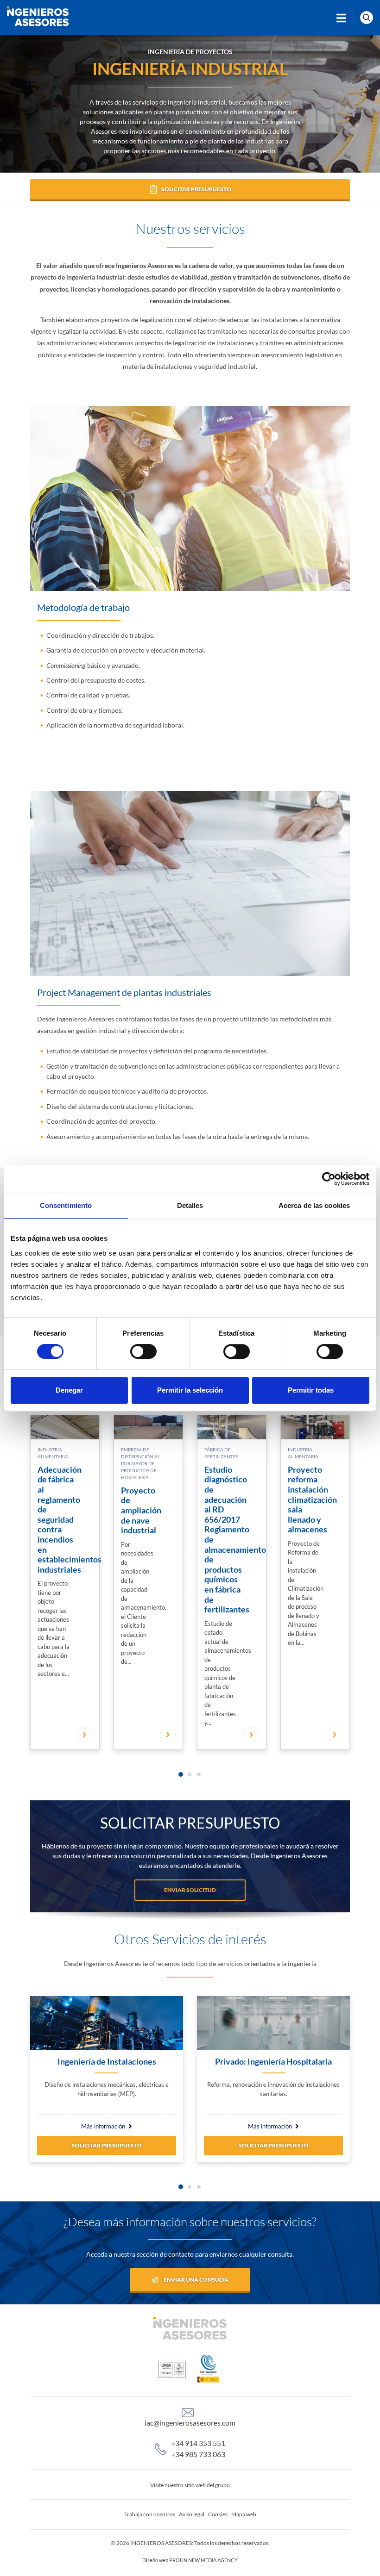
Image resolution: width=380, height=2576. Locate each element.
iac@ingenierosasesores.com (190, 2423)
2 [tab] (190, 1774)
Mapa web (244, 2514)
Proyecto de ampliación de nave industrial (141, 1510)
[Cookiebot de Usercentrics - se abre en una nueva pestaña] (329, 1179)
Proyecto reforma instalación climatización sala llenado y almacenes (312, 1500)
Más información (103, 2126)
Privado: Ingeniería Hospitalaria (273, 2062)
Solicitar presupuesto (107, 2145)
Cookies (218, 2514)
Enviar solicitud (190, 1890)
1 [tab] (181, 1774)
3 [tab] (199, 1774)
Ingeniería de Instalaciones (107, 2062)
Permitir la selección (190, 1390)
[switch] (143, 1351)
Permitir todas (311, 1390)
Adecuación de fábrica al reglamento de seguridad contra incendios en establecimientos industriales (70, 1519)
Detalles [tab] (190, 1205)
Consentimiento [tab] (66, 1205)
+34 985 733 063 (198, 2454)
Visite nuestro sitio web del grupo (190, 2485)
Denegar (69, 1390)
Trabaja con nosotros (150, 2514)
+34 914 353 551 (198, 2443)
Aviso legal (192, 2514)
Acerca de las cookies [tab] (314, 1205)
